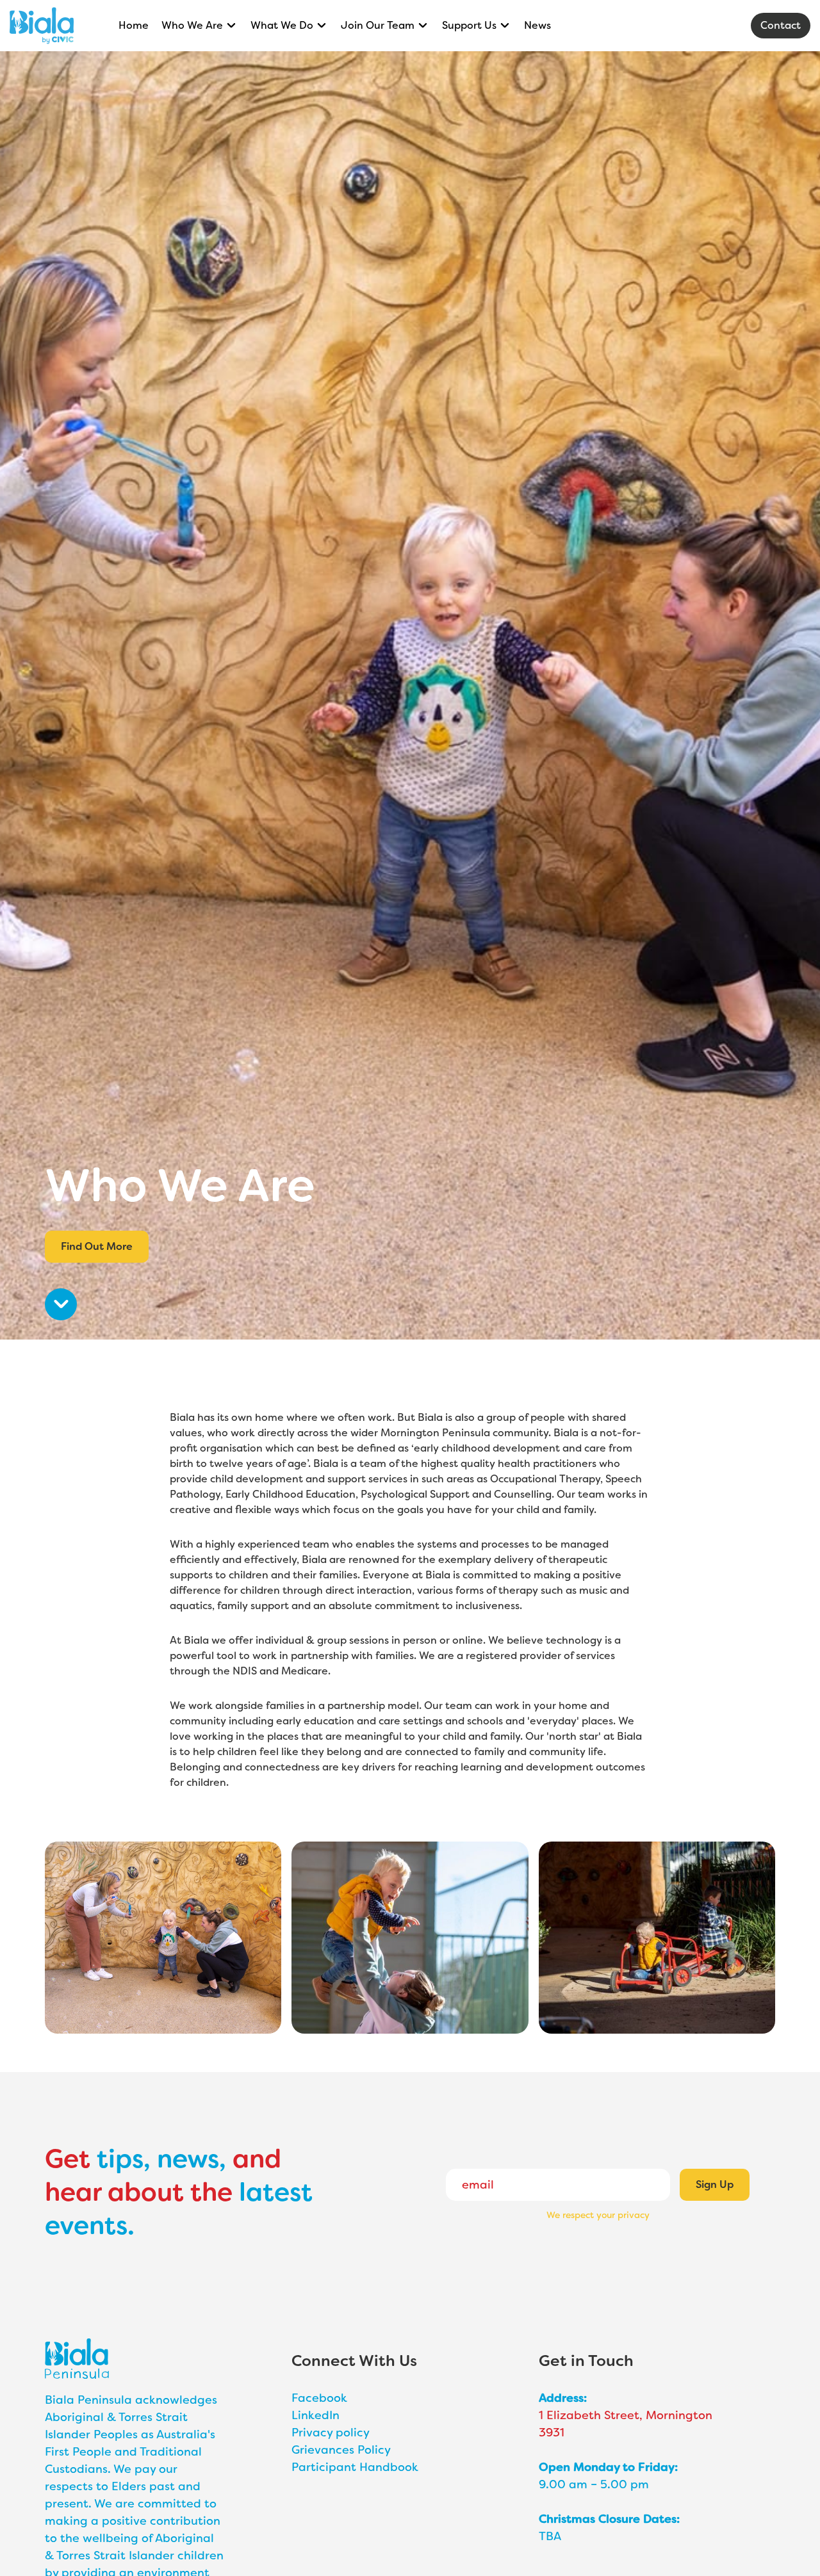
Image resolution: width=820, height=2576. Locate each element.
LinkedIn (316, 2415)
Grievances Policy (341, 2450)
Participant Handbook (355, 2467)
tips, (124, 2159)
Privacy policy (331, 2433)
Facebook (319, 2398)
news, (192, 2159)
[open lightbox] (163, 1938)
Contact (781, 25)
